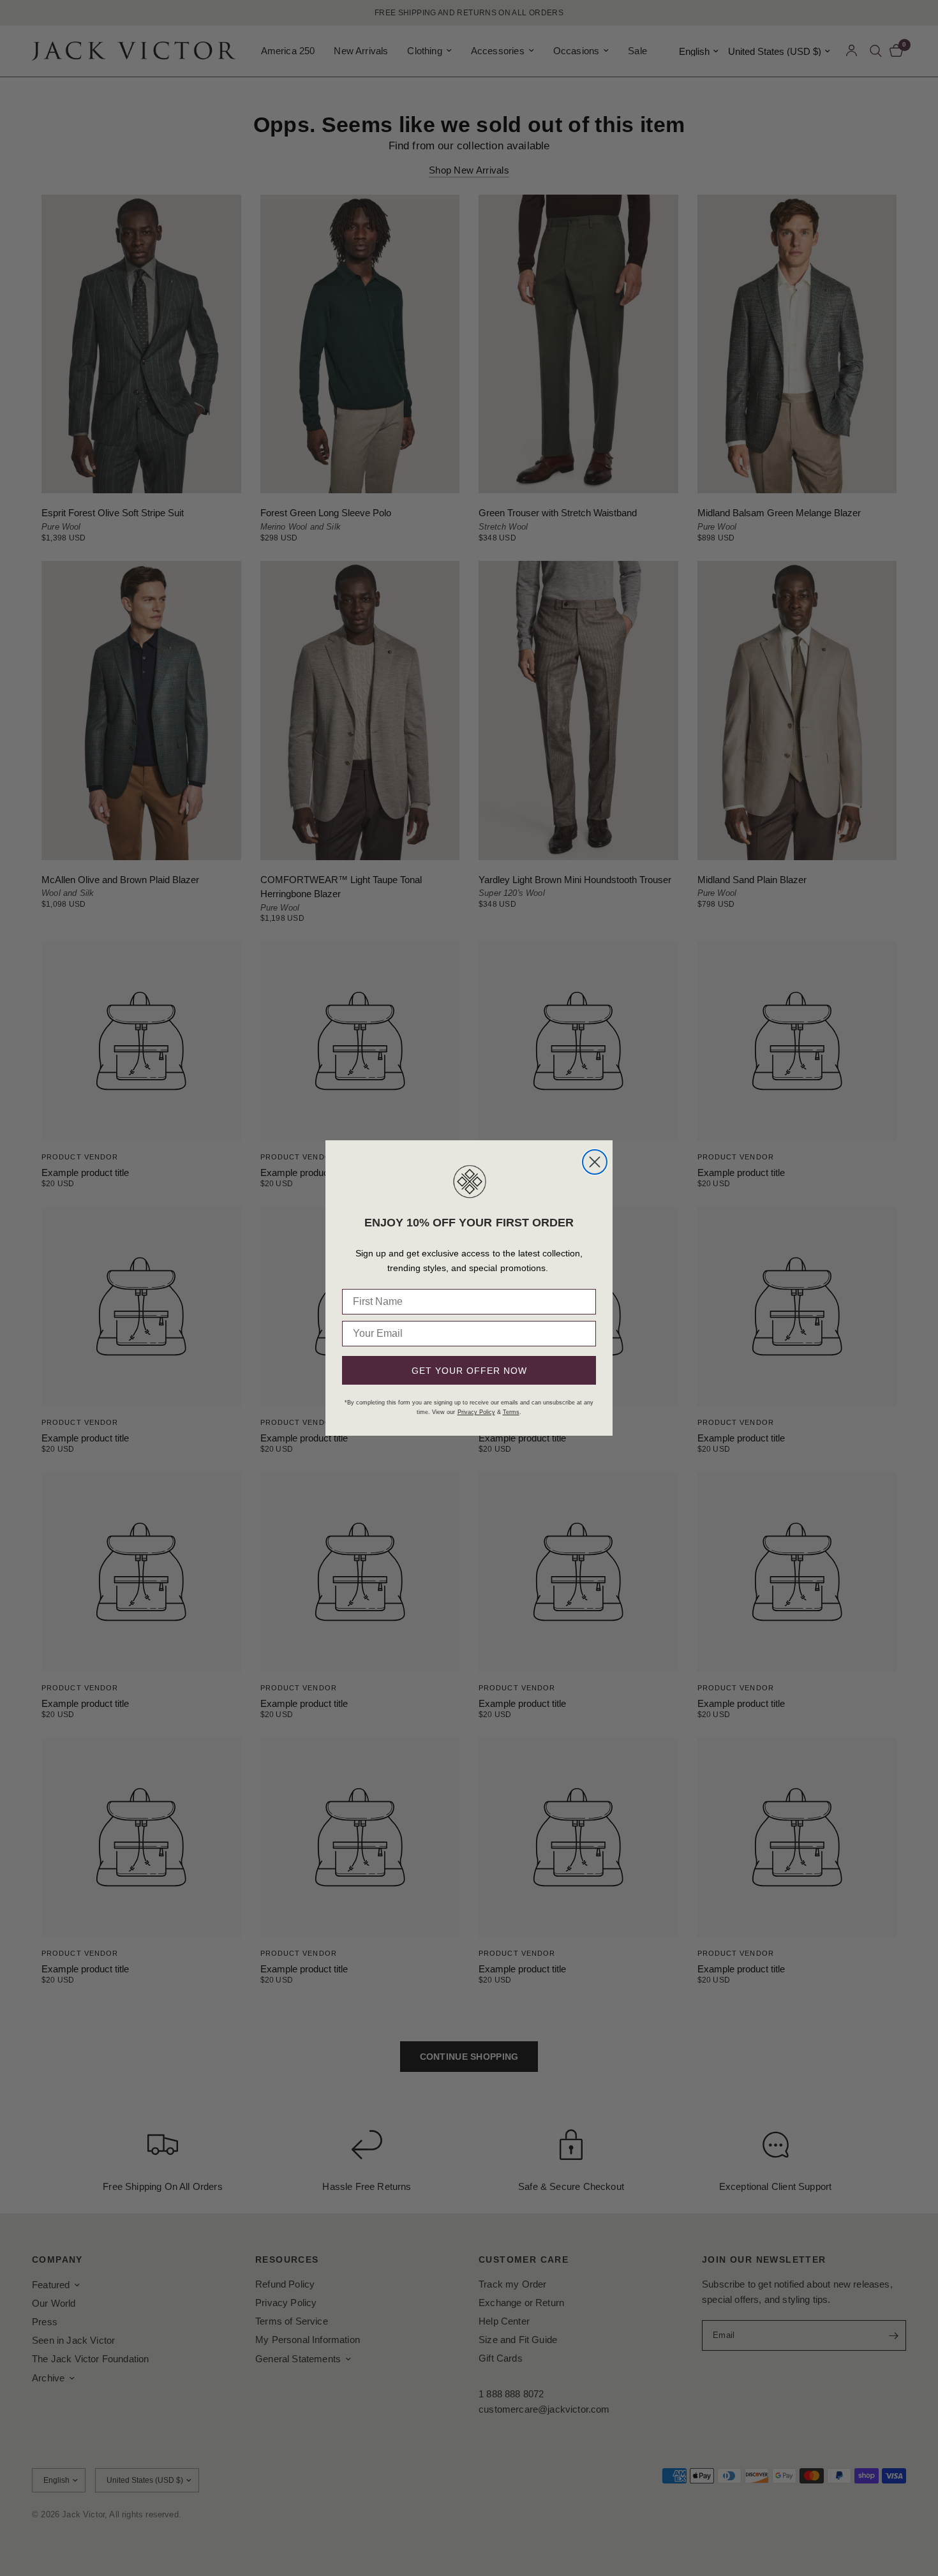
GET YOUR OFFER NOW (469, 1371)
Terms (511, 1412)
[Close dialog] (595, 1162)
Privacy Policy (476, 1412)
